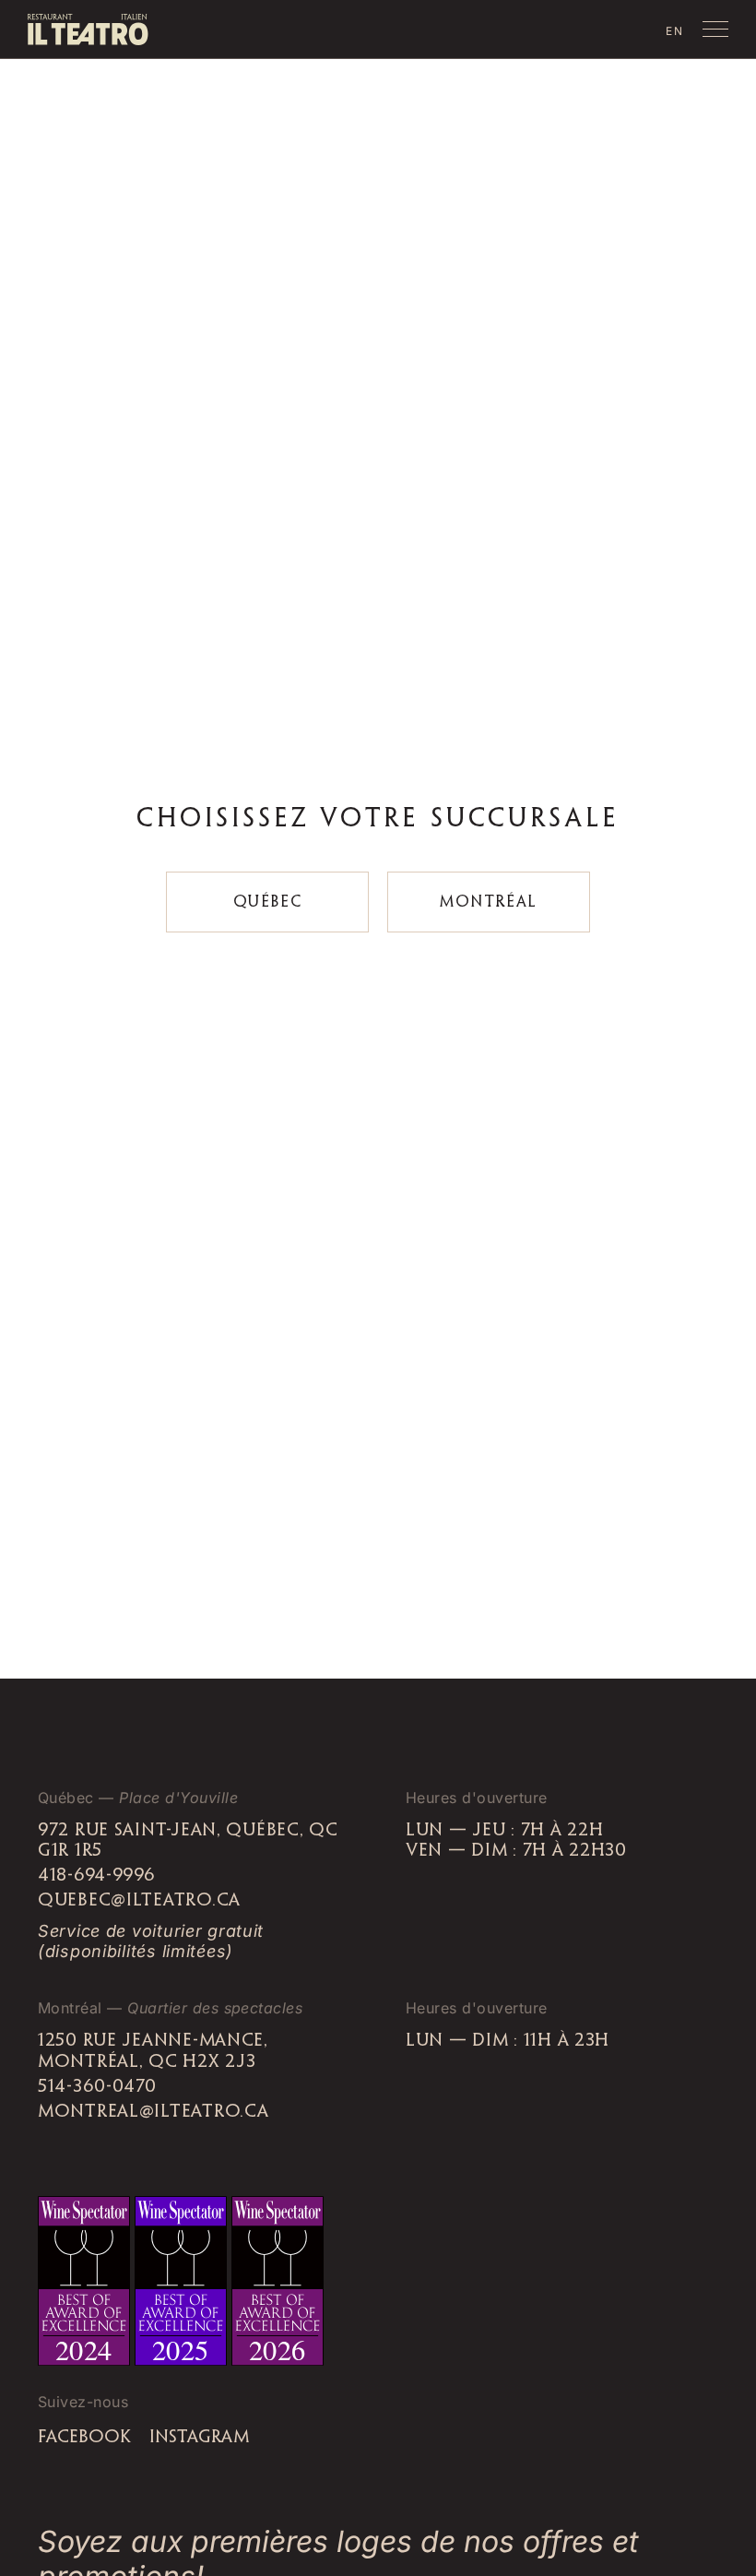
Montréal (489, 902)
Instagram (199, 2438)
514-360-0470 (97, 2087)
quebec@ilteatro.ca (139, 1901)
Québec (268, 902)
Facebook (84, 2438)
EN (675, 31)
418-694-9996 (97, 1876)
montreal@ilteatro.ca (153, 2112)
